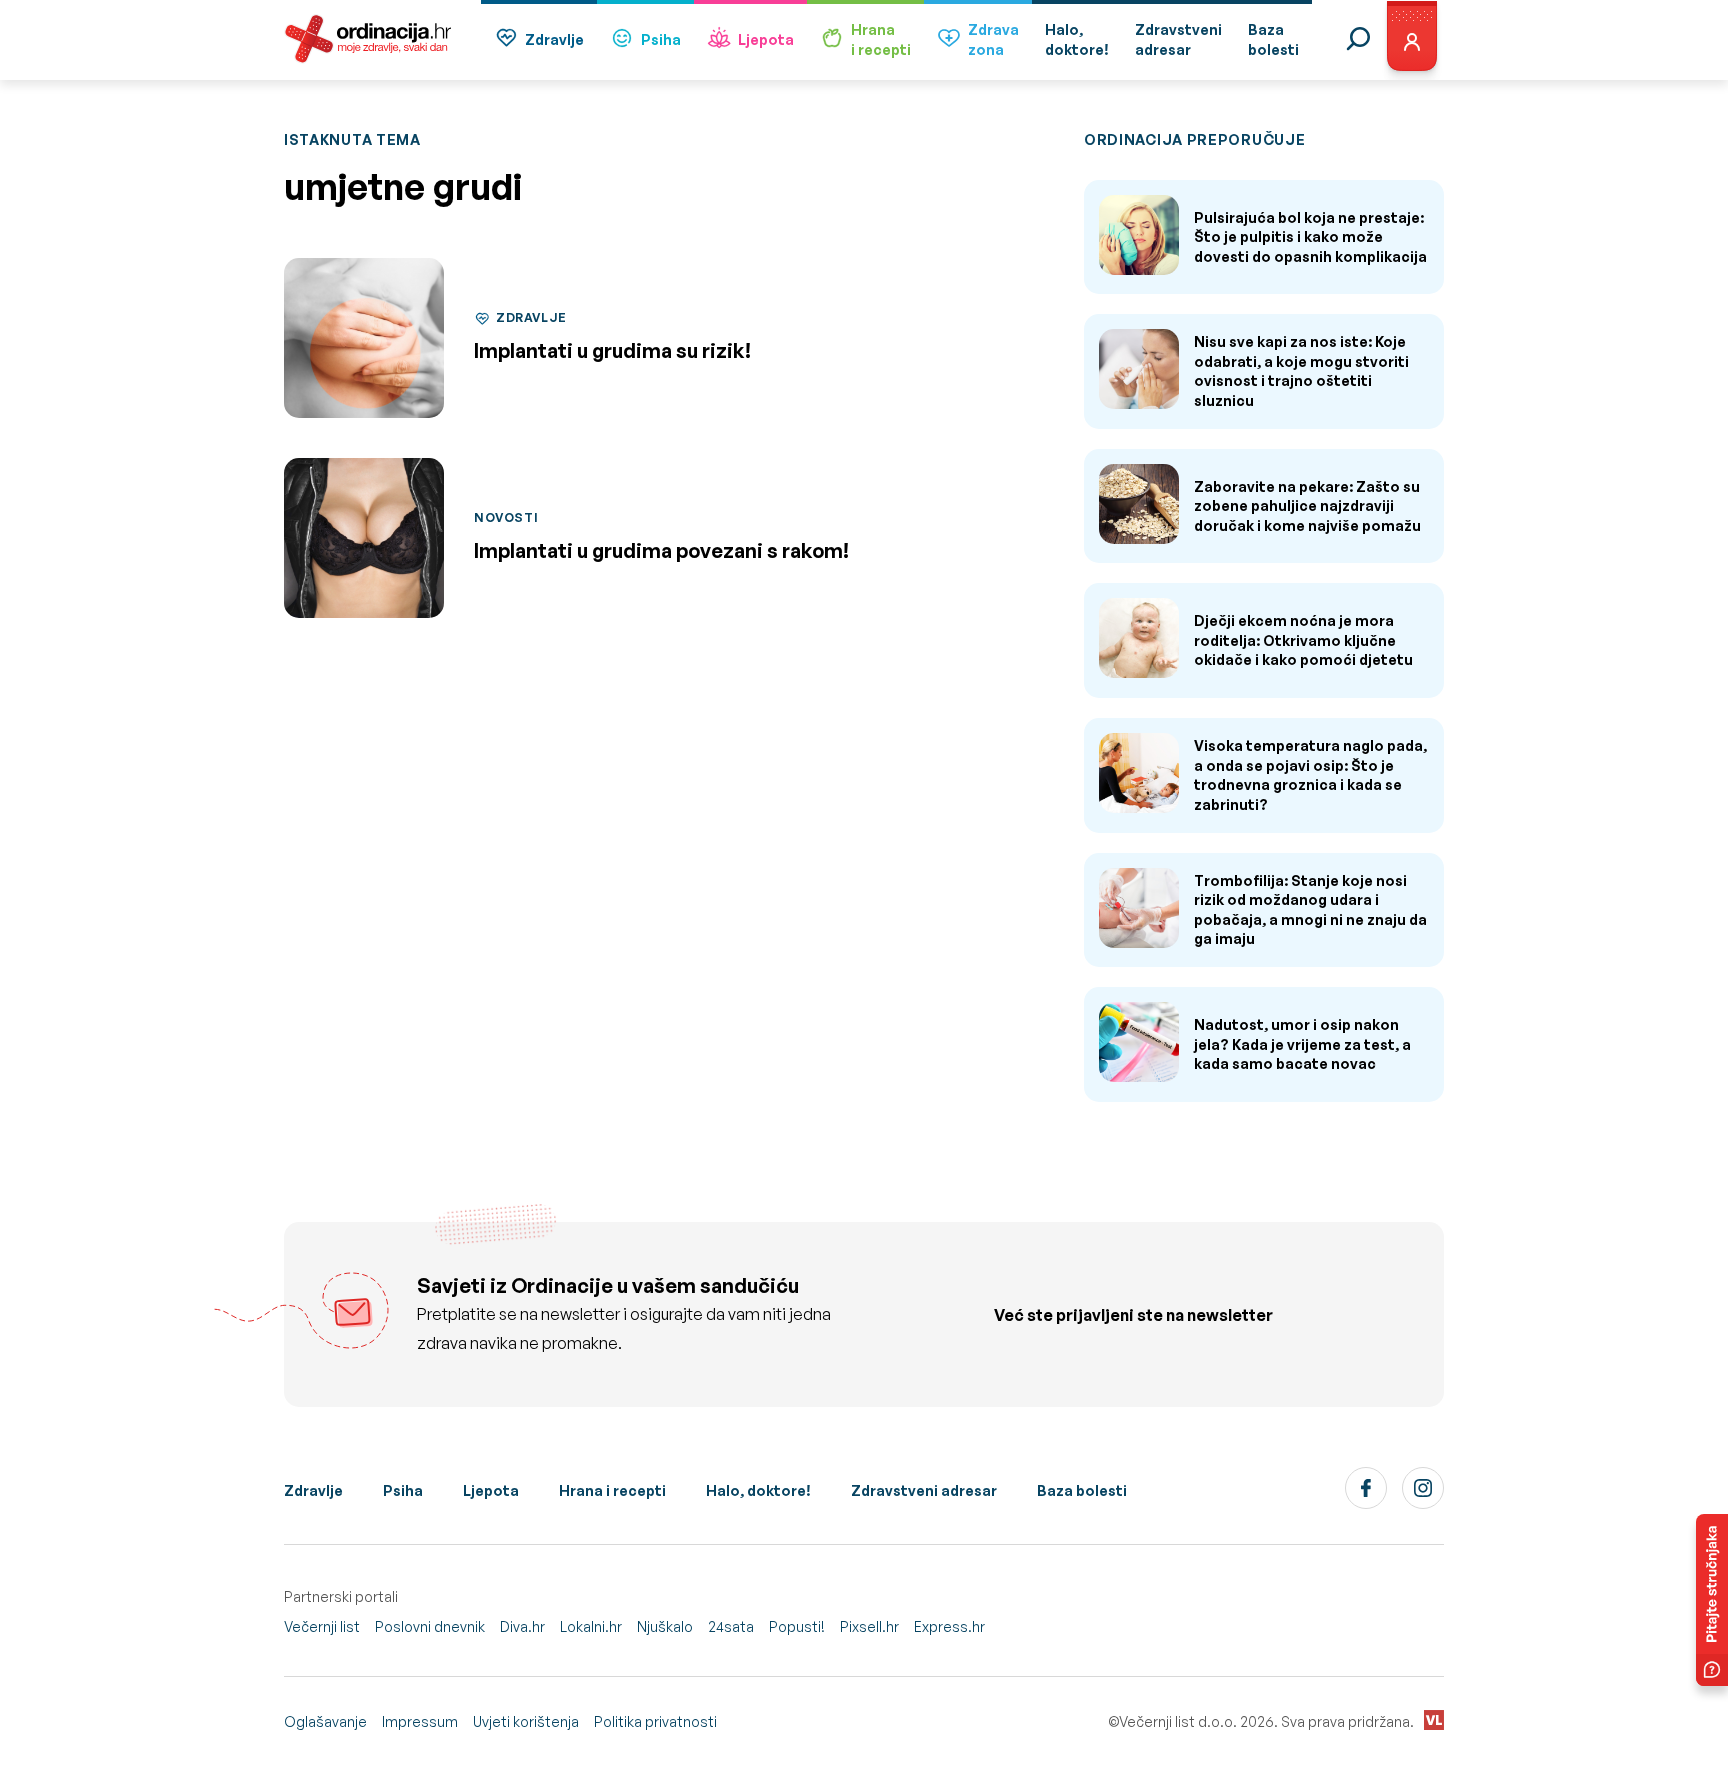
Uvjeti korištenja (526, 1721)
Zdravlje (554, 39)
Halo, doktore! (758, 1490)
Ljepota (766, 39)
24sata (731, 1626)
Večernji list (322, 1626)
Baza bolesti (1082, 1490)
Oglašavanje (325, 1721)
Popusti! (797, 1626)
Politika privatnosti (655, 1721)
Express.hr (949, 1626)
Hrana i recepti (612, 1490)
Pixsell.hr (869, 1626)
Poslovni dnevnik (430, 1626)
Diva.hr (522, 1626)
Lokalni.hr (591, 1626)
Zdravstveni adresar (924, 1490)
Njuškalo (665, 1626)
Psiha (661, 39)
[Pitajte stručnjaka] (1712, 1600)
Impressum (420, 1721)
